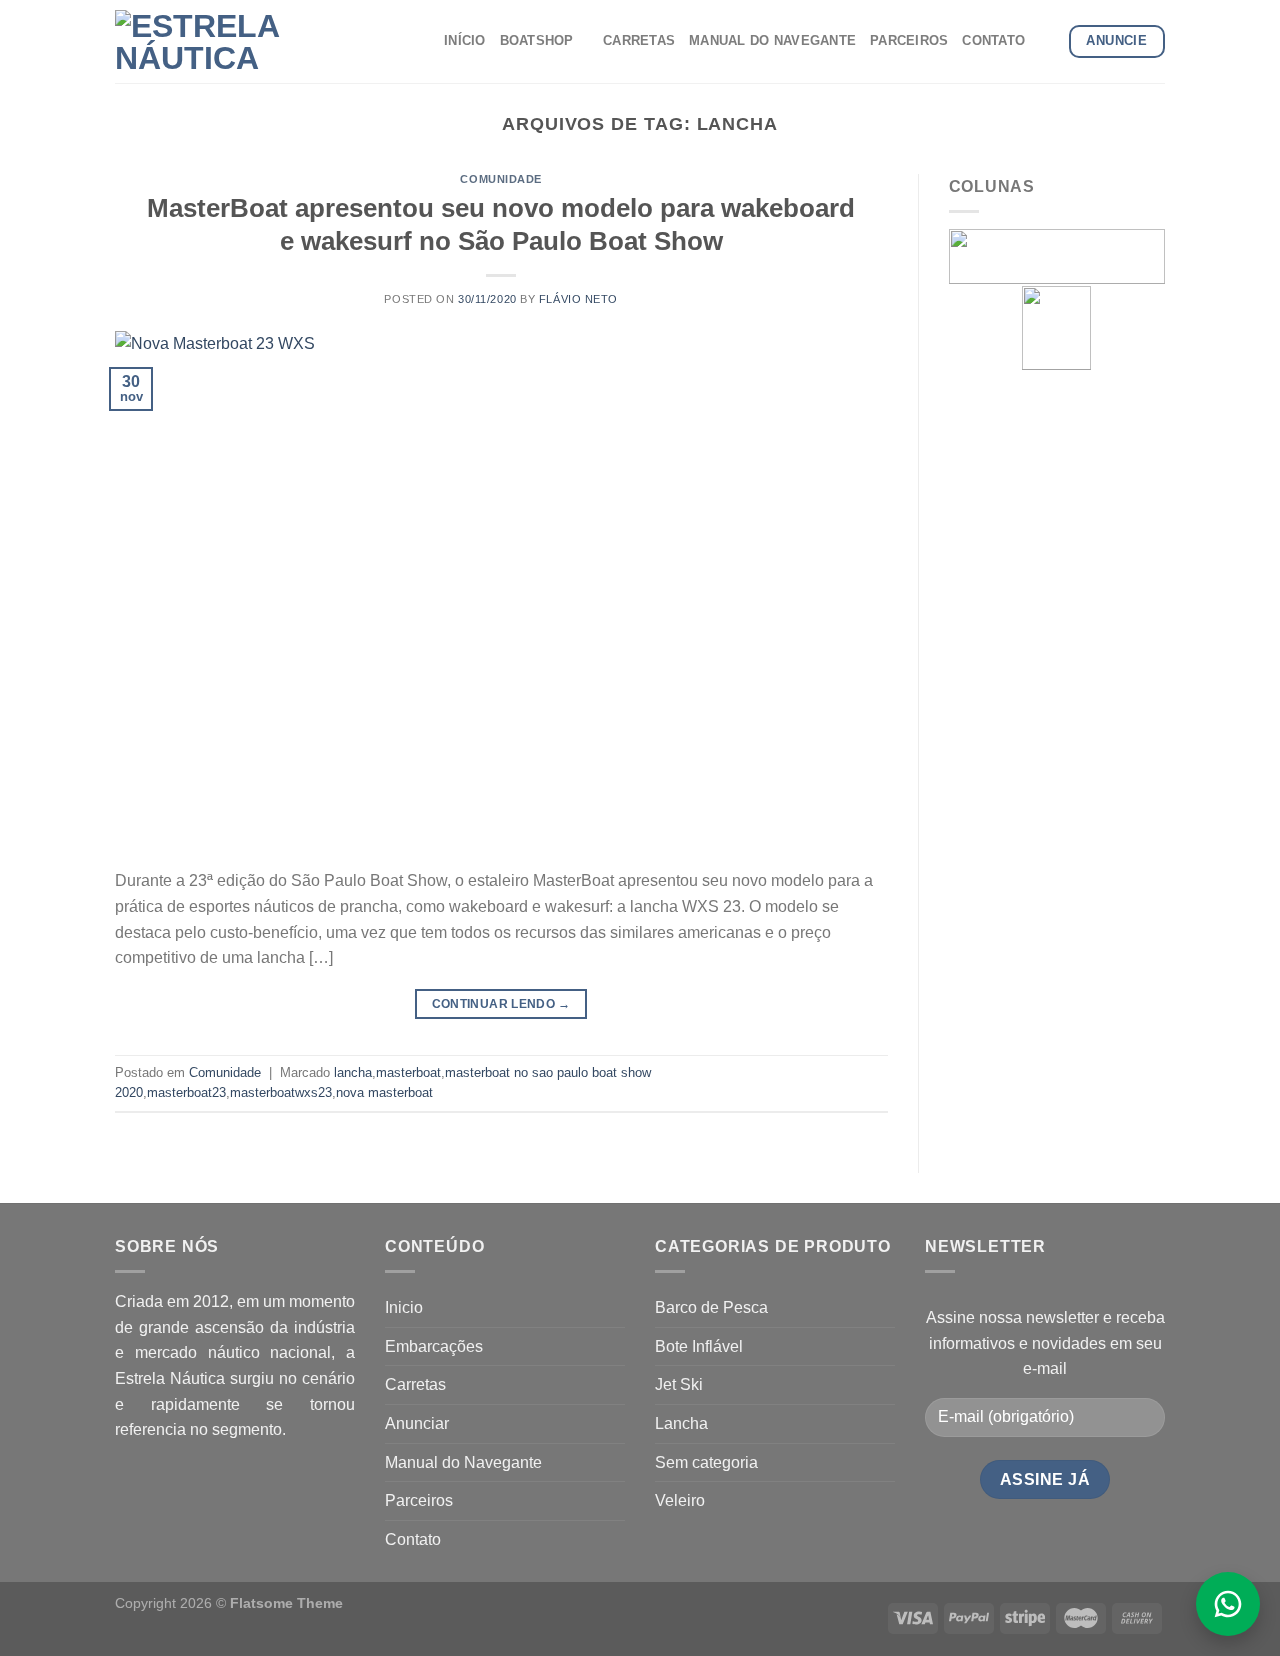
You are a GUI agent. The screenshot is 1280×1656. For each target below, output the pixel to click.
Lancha (681, 1423)
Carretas (415, 1384)
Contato (413, 1539)
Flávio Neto (578, 299)
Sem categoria (706, 1462)
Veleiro (680, 1500)
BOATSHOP (537, 40)
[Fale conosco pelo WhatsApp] (1228, 1604)
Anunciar (417, 1423)
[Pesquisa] (1046, 41)
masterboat (408, 1072)
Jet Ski (679, 1384)
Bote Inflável (699, 1346)
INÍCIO (465, 40)
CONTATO (993, 40)
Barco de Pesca (711, 1307)
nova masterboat (384, 1092)
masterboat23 (186, 1092)
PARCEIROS (909, 40)
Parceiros (419, 1500)
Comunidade (501, 179)
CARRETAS (639, 40)
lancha (353, 1072)
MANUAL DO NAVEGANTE (772, 40)
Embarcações (434, 1346)
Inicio (404, 1307)
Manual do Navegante (463, 1462)
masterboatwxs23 (281, 1092)
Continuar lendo (501, 1004)
